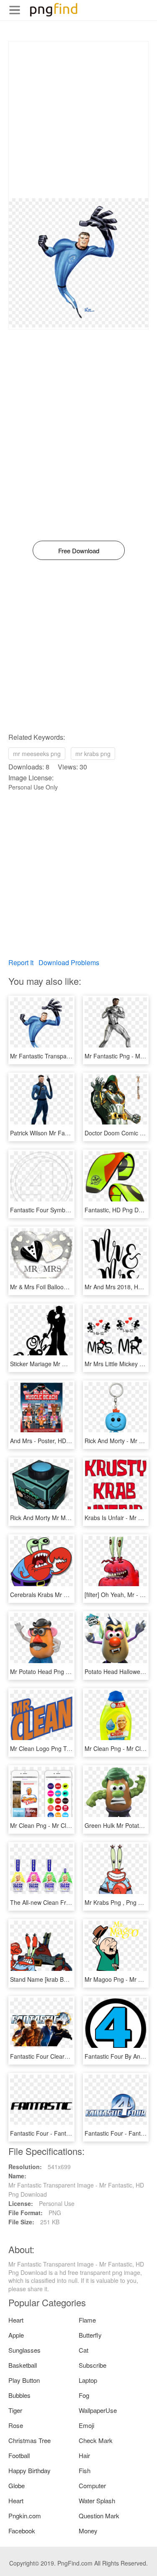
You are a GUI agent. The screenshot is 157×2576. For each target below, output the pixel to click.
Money (88, 2531)
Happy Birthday (30, 2470)
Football (19, 2455)
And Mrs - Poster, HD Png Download (58, 1441)
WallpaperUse (98, 2410)
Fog (84, 2395)
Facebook (22, 2531)
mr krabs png (93, 754)
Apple (16, 2335)
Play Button (24, 2380)
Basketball (23, 2365)
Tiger (15, 2410)
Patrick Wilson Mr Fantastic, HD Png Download (72, 1133)
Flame (87, 2320)
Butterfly (90, 2335)
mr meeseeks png (37, 754)
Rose (16, 2425)
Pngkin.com (25, 2516)
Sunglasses (24, 2350)
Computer (92, 2485)
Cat (84, 2350)
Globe (17, 2485)
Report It (21, 962)
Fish (85, 2470)
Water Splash (97, 2501)
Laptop (88, 2380)
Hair (84, 2455)
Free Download (79, 551)
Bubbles (19, 2395)
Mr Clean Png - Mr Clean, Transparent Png (67, 1825)
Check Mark (96, 2440)
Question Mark (99, 2516)
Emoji (86, 2425)
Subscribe (93, 2365)
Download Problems (69, 962)
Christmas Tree (30, 2440)
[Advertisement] (78, 120)
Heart (16, 2320)
